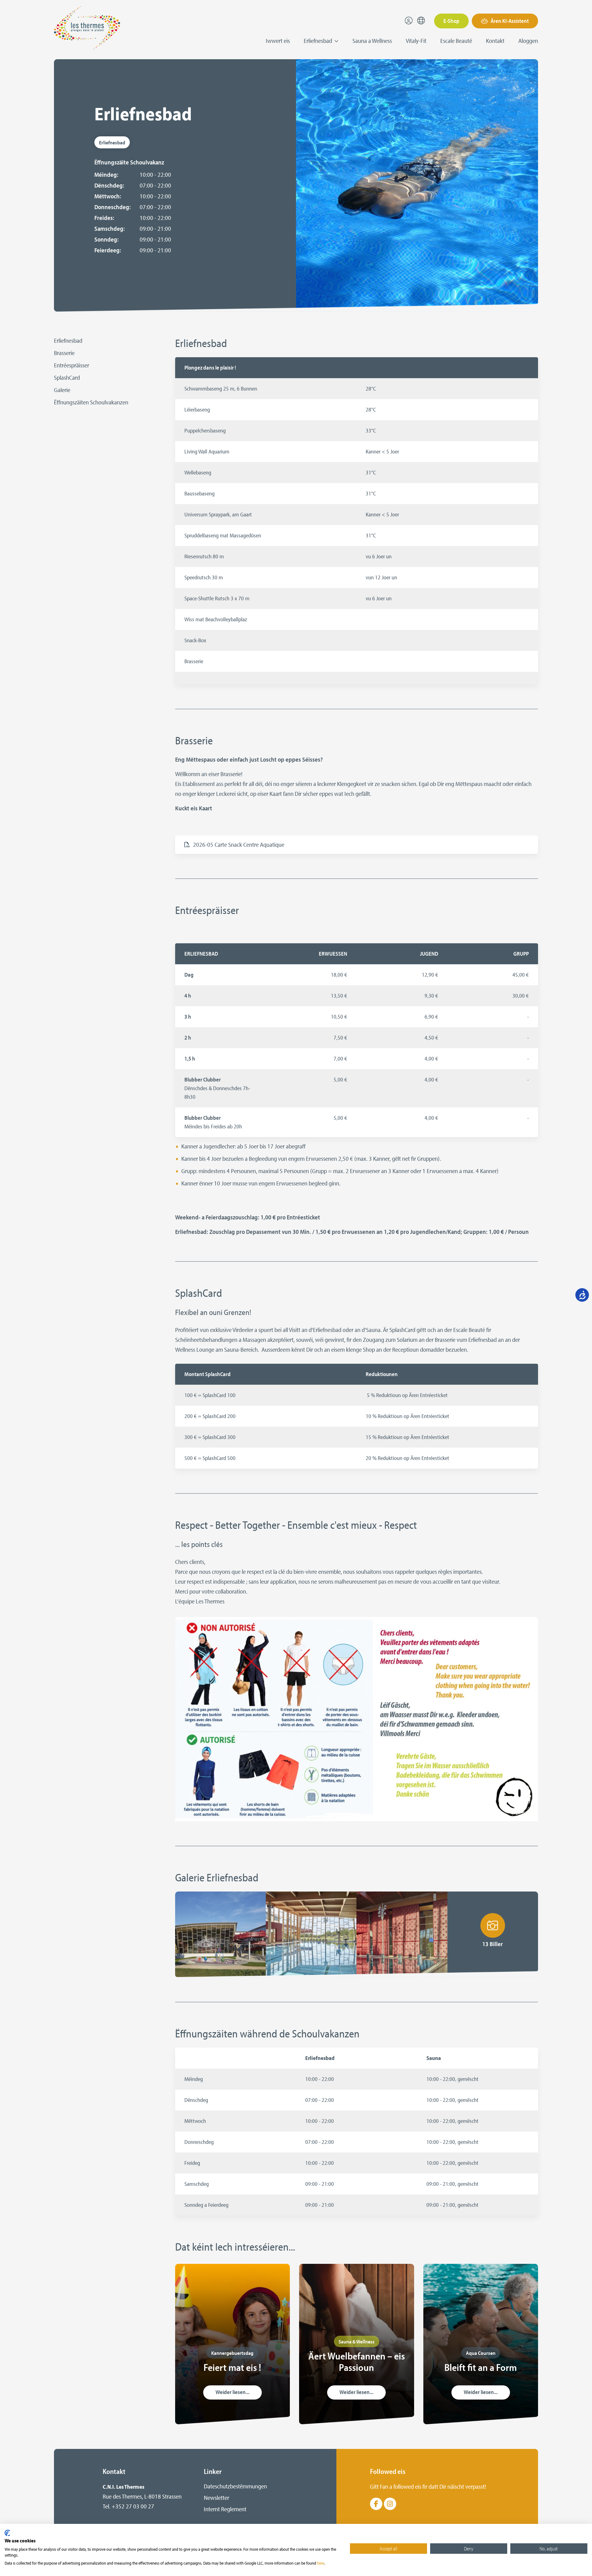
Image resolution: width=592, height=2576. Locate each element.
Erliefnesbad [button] (319, 41)
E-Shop (451, 21)
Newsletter (216, 2497)
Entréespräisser (72, 365)
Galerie (62, 390)
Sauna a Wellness (372, 41)
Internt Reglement (225, 2509)
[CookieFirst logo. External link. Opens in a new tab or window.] (7, 2533)
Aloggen (528, 41)
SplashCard (67, 377)
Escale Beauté (456, 41)
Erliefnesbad (68, 340)
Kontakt (495, 41)
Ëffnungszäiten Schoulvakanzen (91, 402)
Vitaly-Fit (416, 41)
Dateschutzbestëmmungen (235, 2486)
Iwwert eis (278, 41)
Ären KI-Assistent (509, 21)
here (321, 2563)
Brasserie (64, 353)
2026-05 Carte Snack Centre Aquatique (239, 844)
